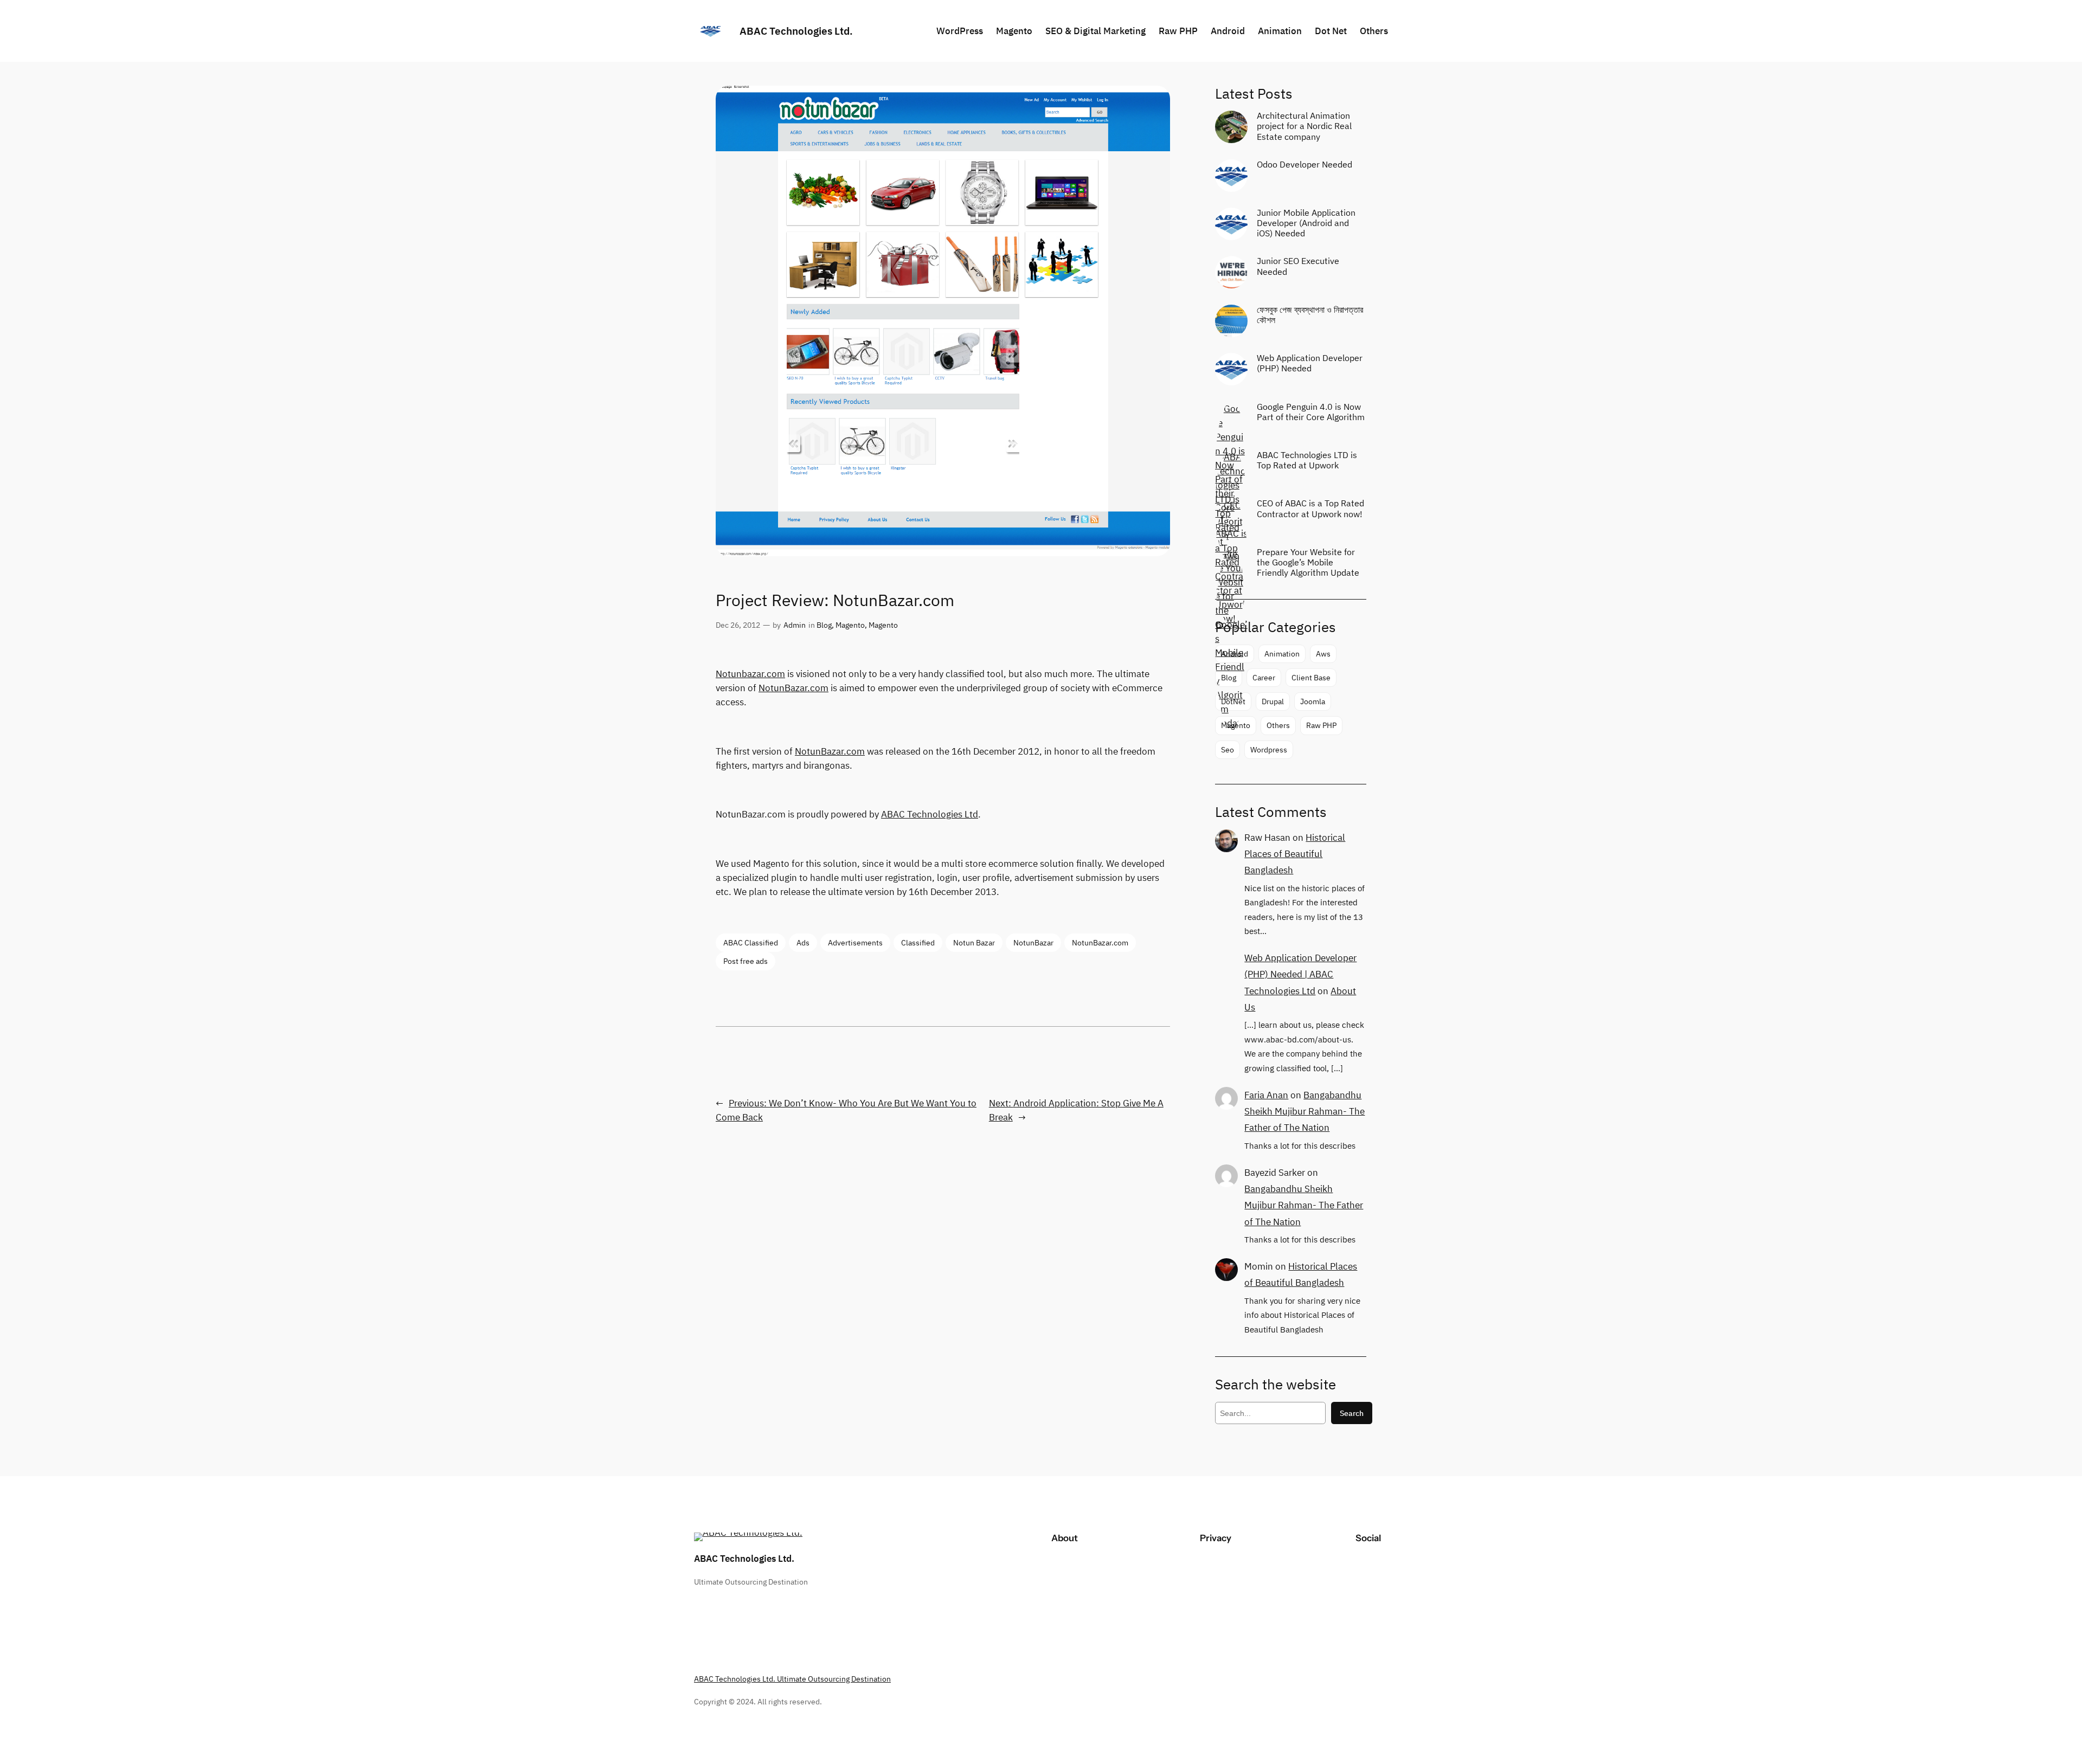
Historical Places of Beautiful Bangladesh (1295, 854)
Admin (795, 625)
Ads (803, 942)
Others (1278, 725)
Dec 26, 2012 (738, 625)
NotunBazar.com (793, 688)
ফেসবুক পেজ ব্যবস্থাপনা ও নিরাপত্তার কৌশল (1310, 315)
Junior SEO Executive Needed (1298, 266)
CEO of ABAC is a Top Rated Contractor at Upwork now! (1310, 508)
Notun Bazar (974, 942)
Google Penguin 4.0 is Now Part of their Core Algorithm (1311, 412)
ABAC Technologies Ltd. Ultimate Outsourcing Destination (792, 1679)
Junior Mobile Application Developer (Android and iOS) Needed (1306, 223)
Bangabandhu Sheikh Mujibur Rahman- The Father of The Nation (1305, 1111)
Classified (918, 942)
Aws (1323, 654)
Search (1352, 1413)
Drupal (1273, 701)
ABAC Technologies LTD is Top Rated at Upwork (1307, 460)
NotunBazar (1033, 942)
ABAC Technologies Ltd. (796, 31)
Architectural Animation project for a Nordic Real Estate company (1304, 126)
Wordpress (1269, 749)
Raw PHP (1321, 725)
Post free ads (746, 961)
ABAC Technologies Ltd (930, 814)
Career (1264, 677)
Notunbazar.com (750, 674)
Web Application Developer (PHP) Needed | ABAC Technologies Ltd (1300, 974)
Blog (824, 625)
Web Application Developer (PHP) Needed (1310, 363)
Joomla (1313, 701)
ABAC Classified (751, 942)
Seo (1228, 749)
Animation (1282, 654)
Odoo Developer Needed (1305, 165)
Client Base (1311, 677)
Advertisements (855, 942)
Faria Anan (1266, 1095)
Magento (850, 625)
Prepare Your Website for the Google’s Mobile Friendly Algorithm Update (1308, 562)
